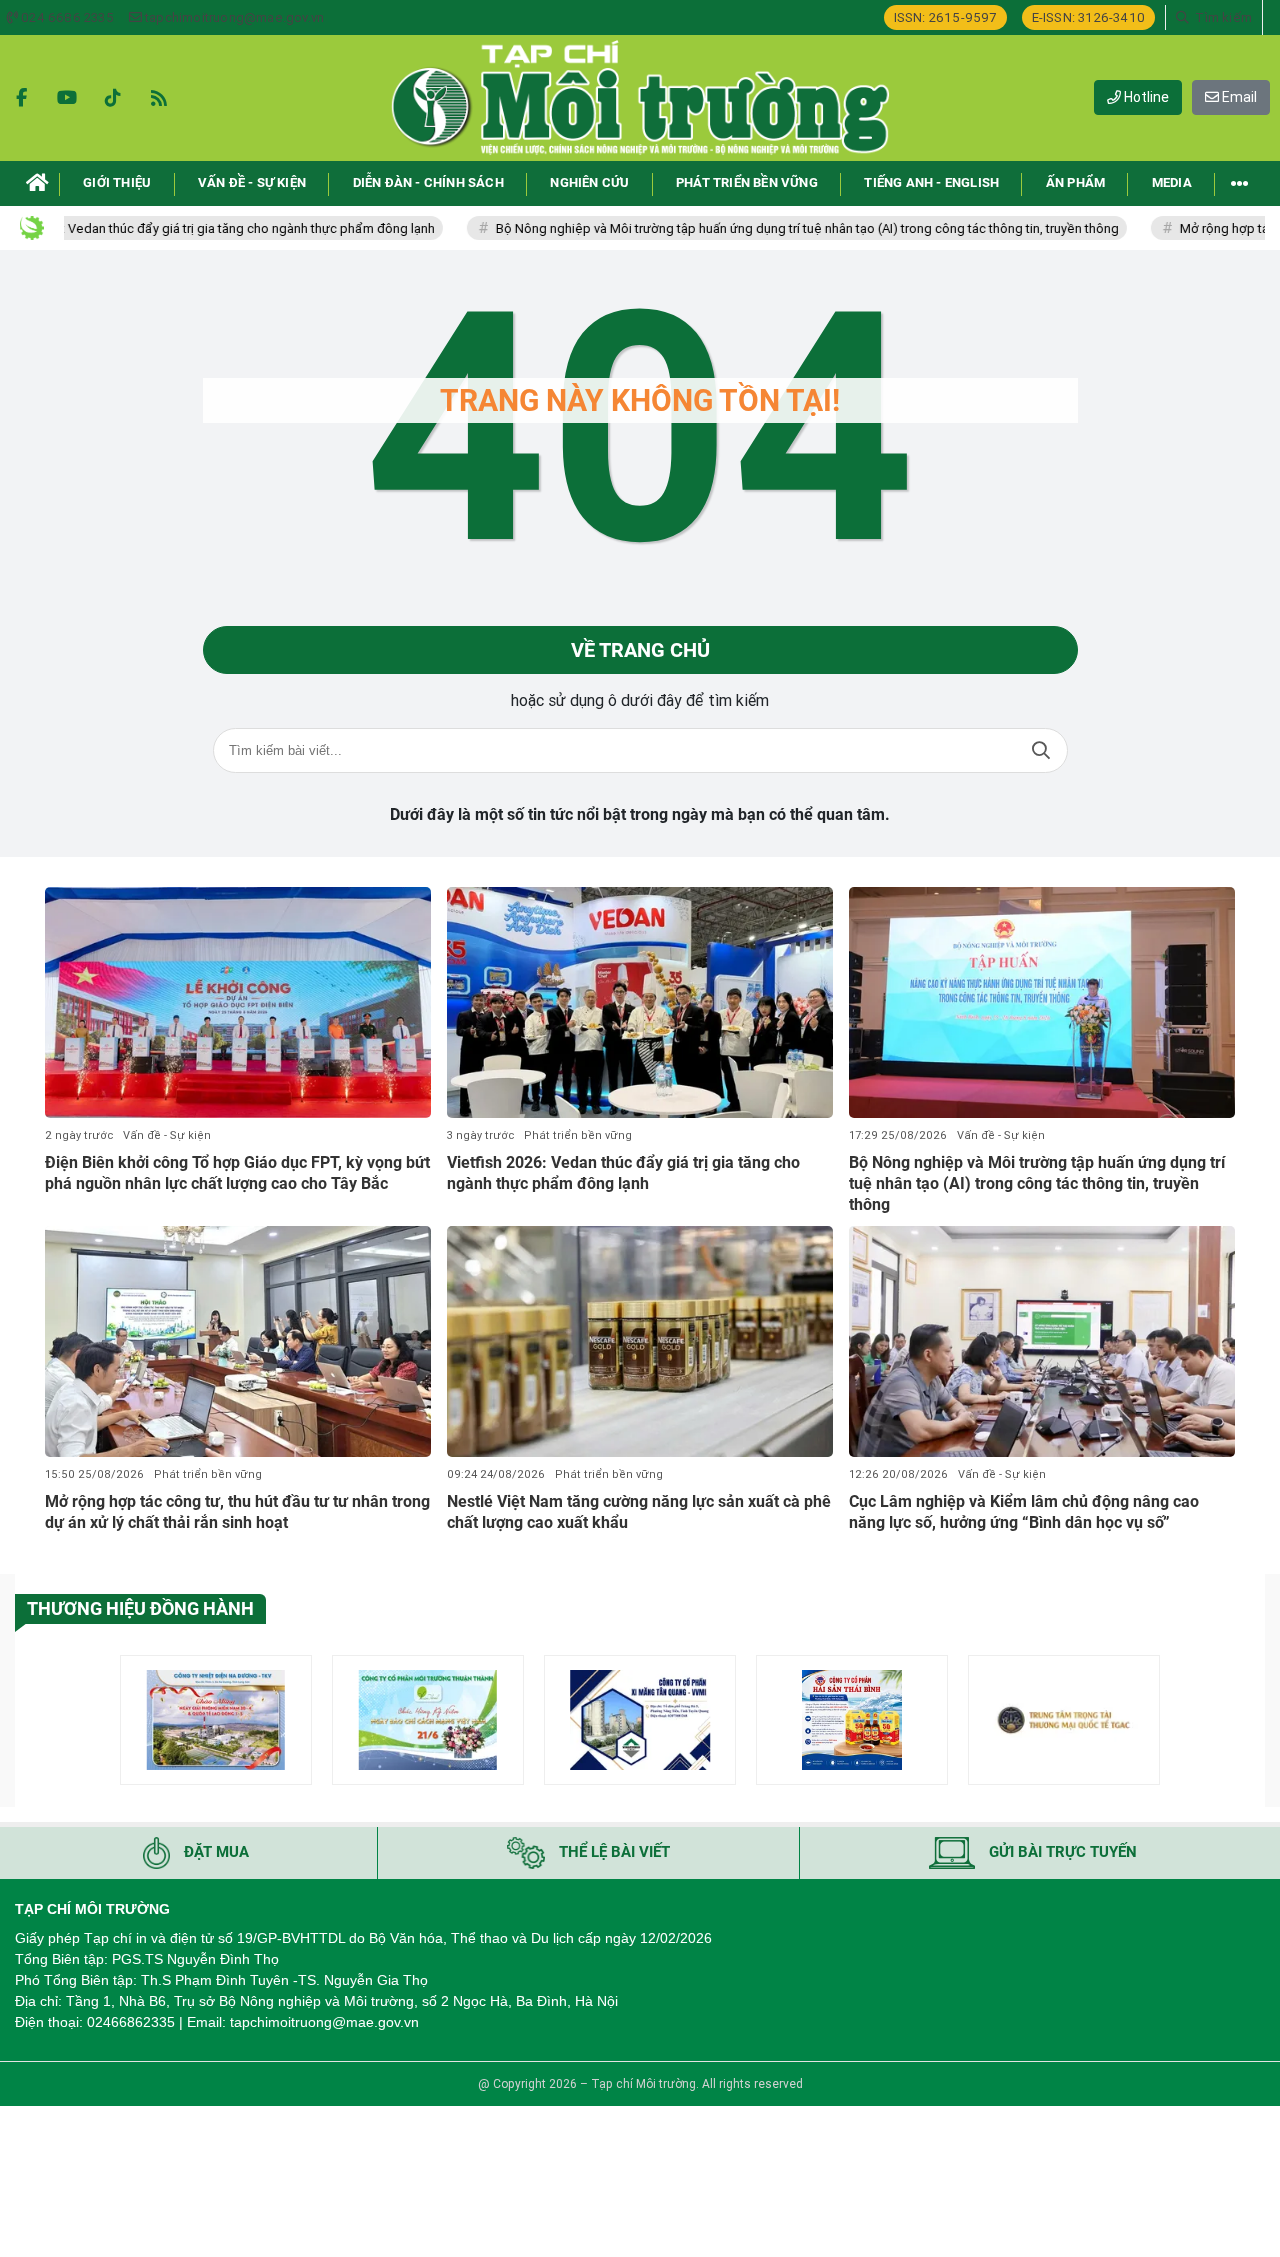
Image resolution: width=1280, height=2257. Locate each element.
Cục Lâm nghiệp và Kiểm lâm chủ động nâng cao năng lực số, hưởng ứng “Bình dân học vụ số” (1024, 1512)
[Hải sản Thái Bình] (852, 1720)
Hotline (1145, 97)
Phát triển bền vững (578, 1135)
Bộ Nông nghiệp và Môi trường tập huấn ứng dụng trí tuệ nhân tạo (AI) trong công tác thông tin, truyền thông (757, 228)
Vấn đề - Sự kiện (167, 1135)
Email (1238, 97)
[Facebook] (21, 98)
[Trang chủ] (37, 183)
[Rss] (159, 98)
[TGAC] (1064, 1720)
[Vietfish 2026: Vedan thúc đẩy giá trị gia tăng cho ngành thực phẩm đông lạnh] (640, 1003)
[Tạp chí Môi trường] (640, 98)
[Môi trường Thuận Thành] (428, 1720)
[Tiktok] (113, 98)
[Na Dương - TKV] (216, 1720)
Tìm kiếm (1041, 750)
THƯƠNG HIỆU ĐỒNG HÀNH (140, 1608)
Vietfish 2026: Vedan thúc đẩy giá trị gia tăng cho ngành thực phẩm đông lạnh (623, 1173)
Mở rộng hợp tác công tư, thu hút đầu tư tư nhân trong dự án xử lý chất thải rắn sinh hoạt (237, 1512)
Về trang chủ (640, 650)
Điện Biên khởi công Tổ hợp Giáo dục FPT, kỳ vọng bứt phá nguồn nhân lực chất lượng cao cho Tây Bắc (237, 1173)
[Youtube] (67, 98)
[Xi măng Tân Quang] (640, 1720)
